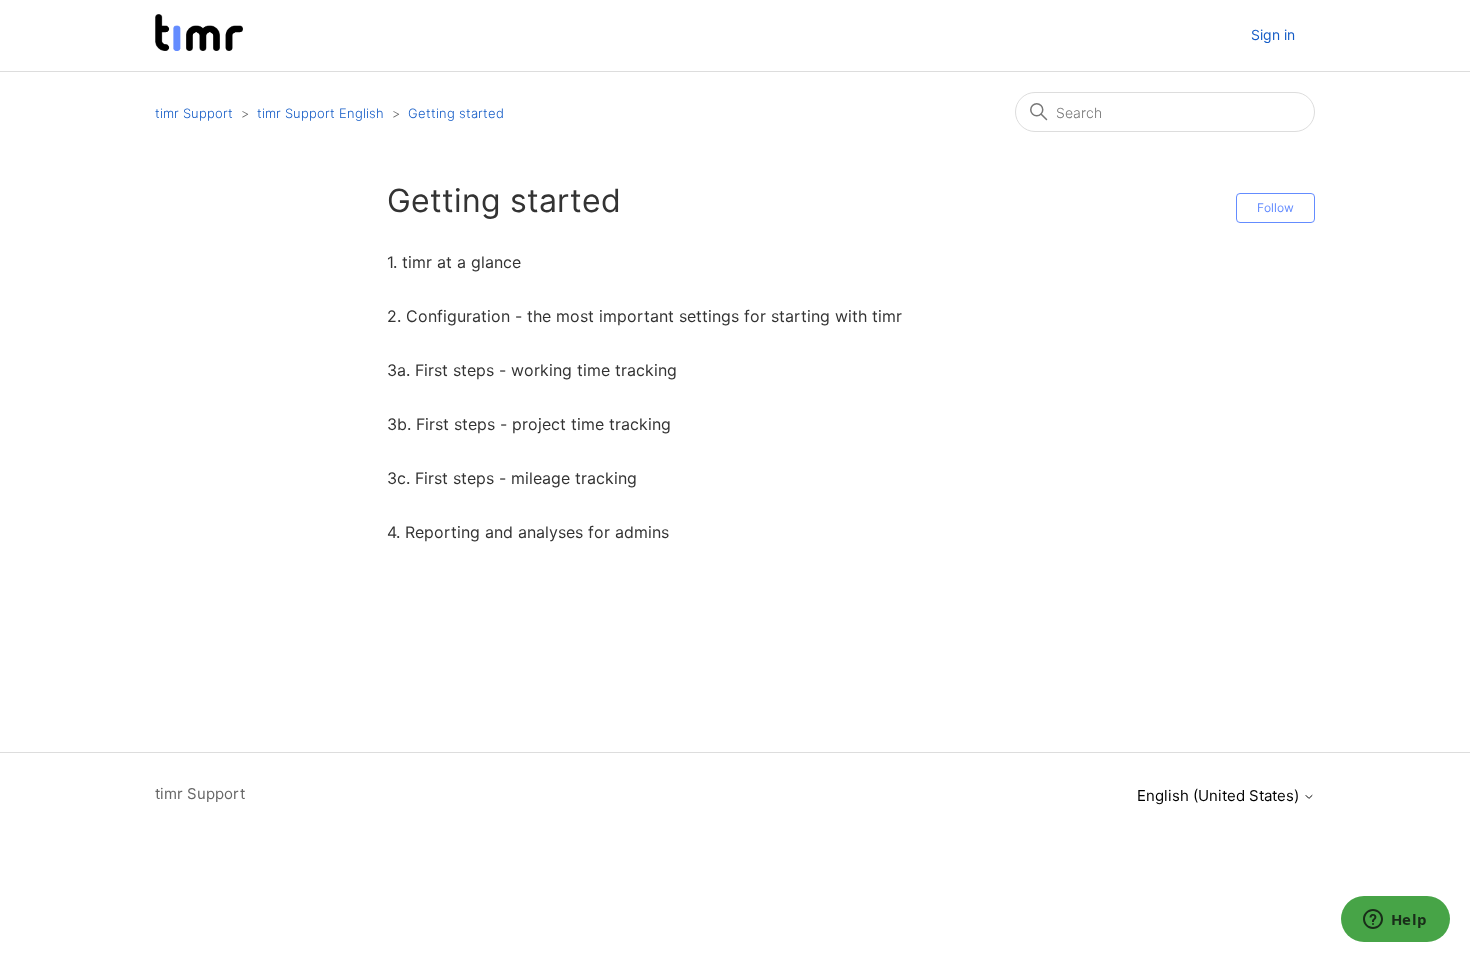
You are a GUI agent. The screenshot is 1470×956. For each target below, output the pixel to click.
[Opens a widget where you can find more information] (1395, 921)
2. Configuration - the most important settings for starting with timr (644, 316)
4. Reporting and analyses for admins (528, 532)
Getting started (456, 113)
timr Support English (320, 113)
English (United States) (1220, 795)
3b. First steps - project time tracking (529, 424)
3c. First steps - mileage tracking (512, 478)
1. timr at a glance (454, 262)
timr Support (194, 113)
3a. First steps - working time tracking (532, 370)
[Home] (199, 45)
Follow (1275, 207)
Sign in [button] (1273, 34)
